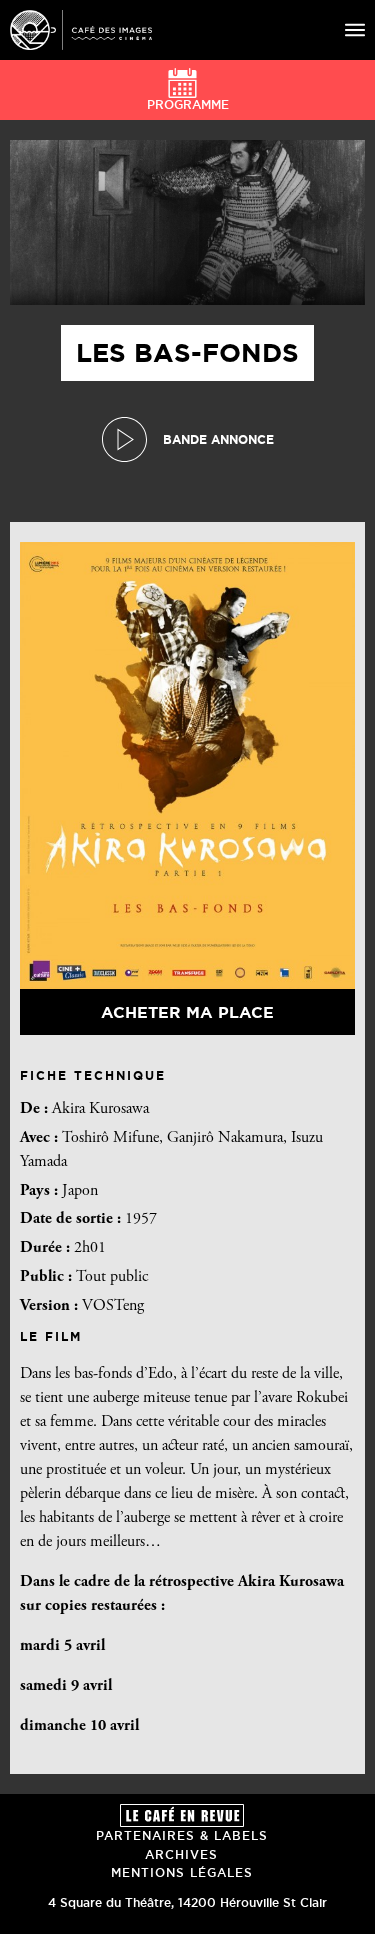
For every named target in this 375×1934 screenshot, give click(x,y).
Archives (181, 1854)
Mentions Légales (182, 1872)
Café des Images (81, 30)
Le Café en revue (182, 1815)
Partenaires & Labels (182, 1835)
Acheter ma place (187, 1012)
